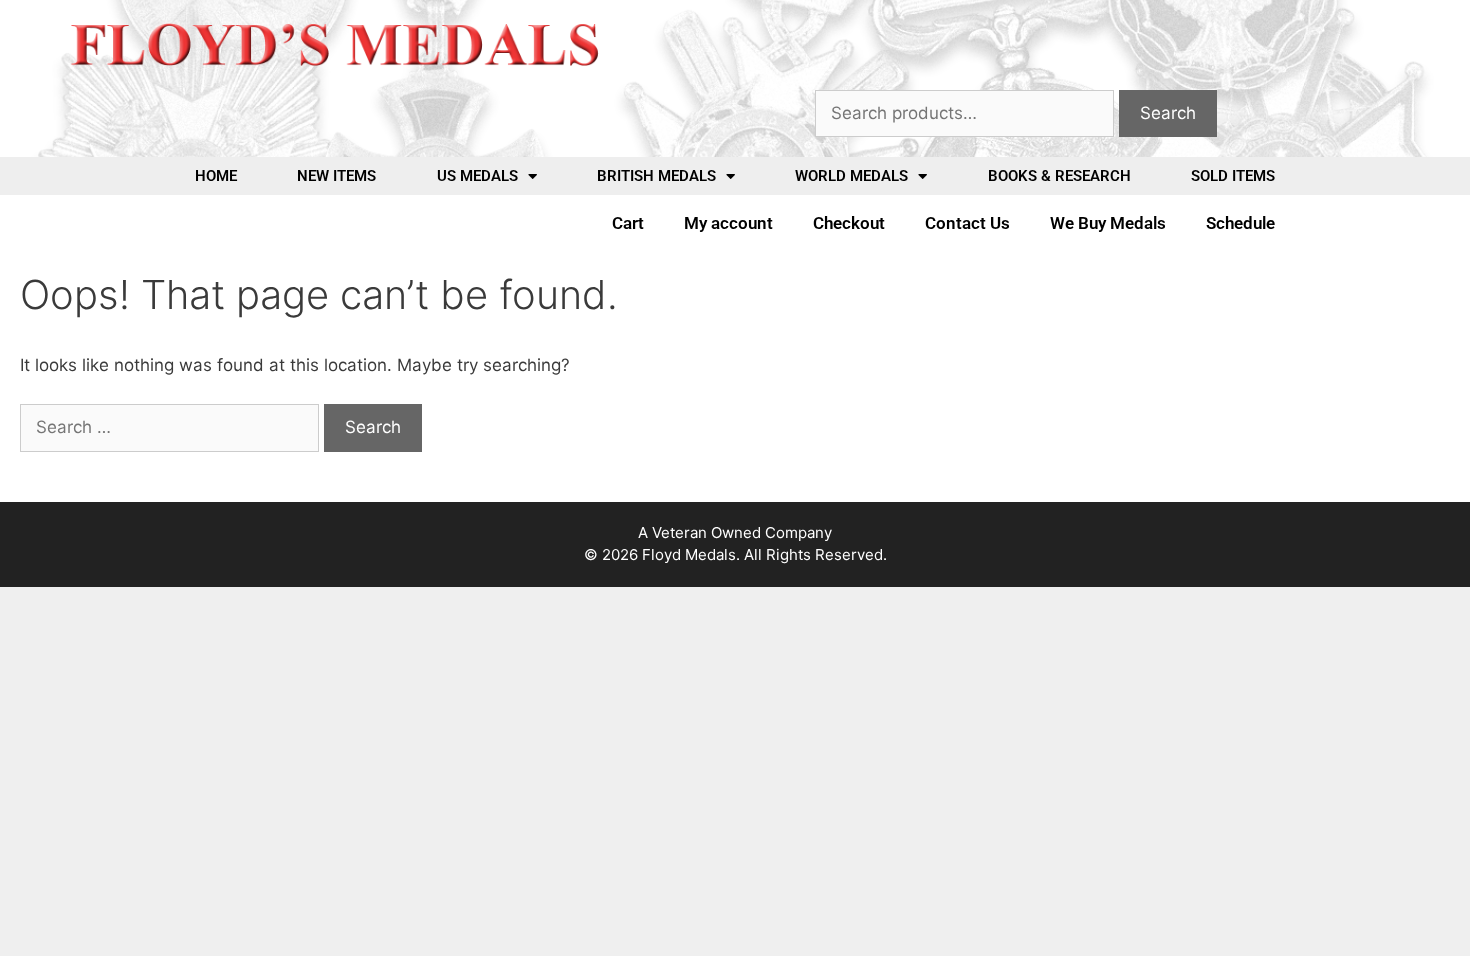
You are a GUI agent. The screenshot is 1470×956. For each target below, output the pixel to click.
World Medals (851, 176)
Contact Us (967, 223)
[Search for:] (172, 427)
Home (216, 176)
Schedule (1240, 223)
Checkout (849, 223)
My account (728, 223)
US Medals (477, 176)
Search (1168, 113)
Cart (628, 223)
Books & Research (1059, 176)
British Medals (656, 176)
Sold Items (1233, 176)
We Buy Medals (1108, 223)
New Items (336, 176)
